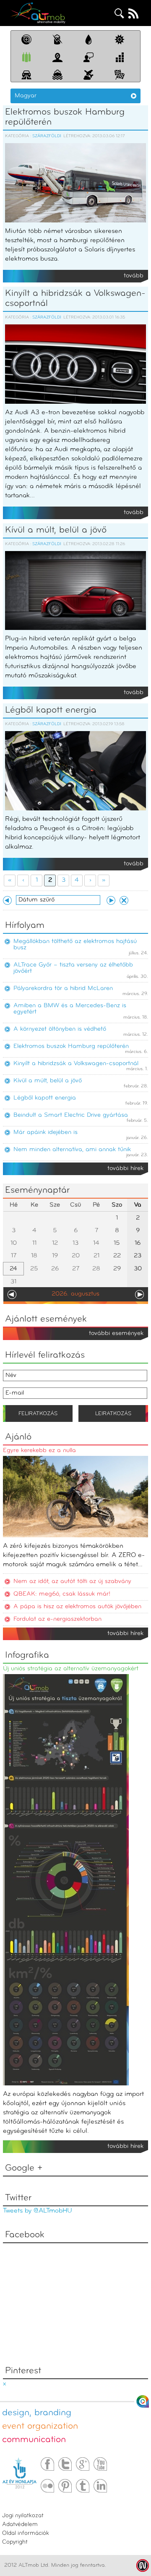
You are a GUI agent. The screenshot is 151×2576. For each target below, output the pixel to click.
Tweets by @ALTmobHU (38, 2211)
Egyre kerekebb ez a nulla (39, 1451)
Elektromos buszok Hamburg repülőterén (65, 117)
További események (116, 1334)
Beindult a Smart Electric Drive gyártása (71, 1115)
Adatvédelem (20, 2525)
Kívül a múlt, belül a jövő (56, 530)
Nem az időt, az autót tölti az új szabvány (72, 1582)
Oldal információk (26, 2533)
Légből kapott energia (51, 710)
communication (34, 2440)
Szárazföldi (47, 136)
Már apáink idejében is (46, 1133)
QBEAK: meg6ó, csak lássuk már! (62, 1594)
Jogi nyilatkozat (23, 2516)
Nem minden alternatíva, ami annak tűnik (72, 1150)
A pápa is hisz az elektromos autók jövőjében (77, 1607)
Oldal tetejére (143, 2401)
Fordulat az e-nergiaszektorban (57, 1619)
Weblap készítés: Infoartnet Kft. (143, 2566)
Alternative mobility (38, 13)
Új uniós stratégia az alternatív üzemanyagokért (71, 1669)
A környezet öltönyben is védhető (60, 1029)
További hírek (125, 1169)
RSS (133, 13)
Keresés (120, 13)
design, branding (37, 2413)
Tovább (134, 276)
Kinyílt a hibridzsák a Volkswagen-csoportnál (75, 299)
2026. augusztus (75, 1294)
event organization (40, 2426)
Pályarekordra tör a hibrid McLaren (63, 989)
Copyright (15, 2542)
